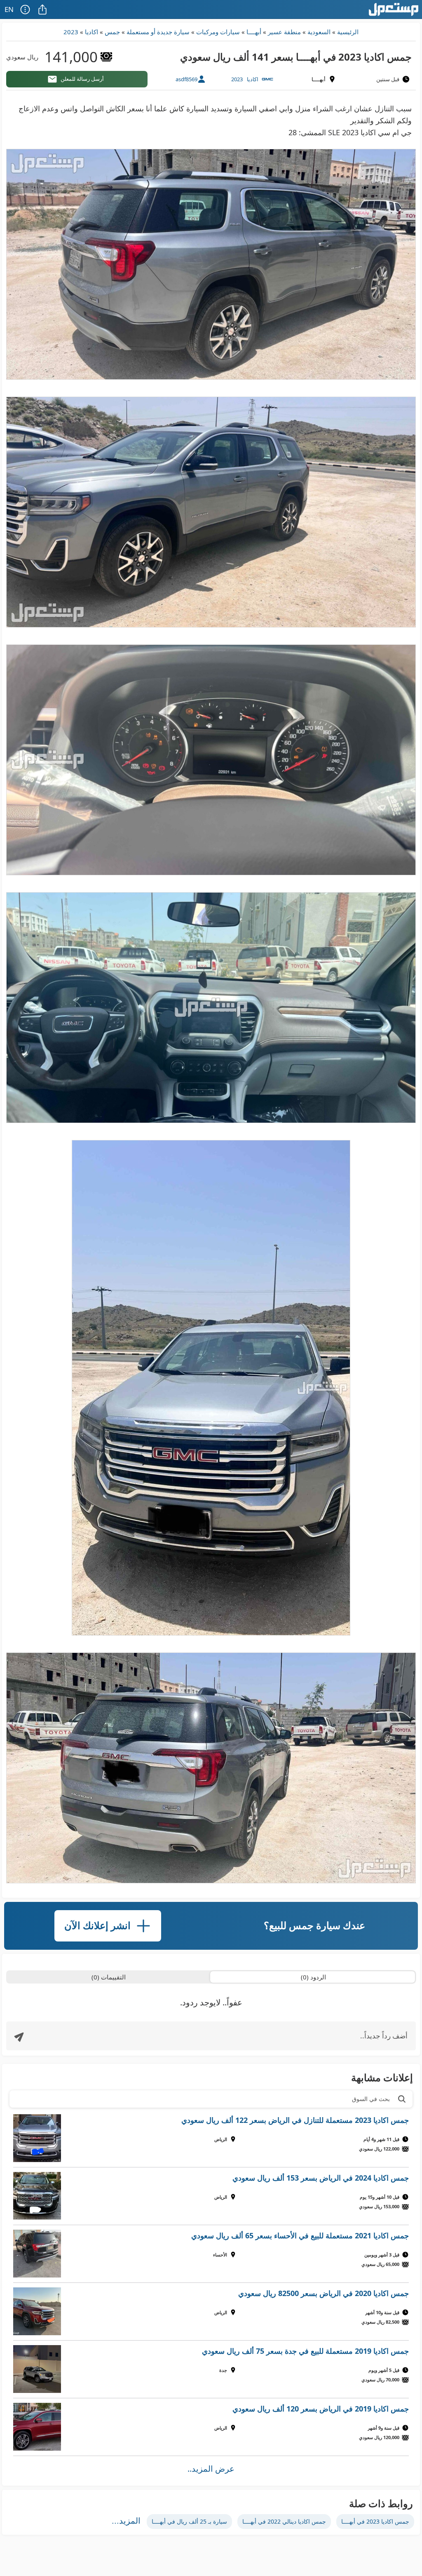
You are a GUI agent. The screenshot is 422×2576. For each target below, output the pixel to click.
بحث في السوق (371, 2099)
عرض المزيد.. (211, 2469)
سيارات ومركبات (218, 32)
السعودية (319, 32)
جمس (112, 32)
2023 (71, 32)
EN (9, 9)
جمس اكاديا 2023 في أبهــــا (375, 2521)
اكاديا (91, 32)
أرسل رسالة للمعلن (82, 79)
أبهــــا (254, 32)
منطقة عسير (284, 32)
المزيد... (126, 2521)
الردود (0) (313, 1977)
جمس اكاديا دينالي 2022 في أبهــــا (284, 2521)
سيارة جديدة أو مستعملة (158, 32)
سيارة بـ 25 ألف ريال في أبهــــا (189, 2521)
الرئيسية (348, 32)
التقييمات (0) (109, 1977)
